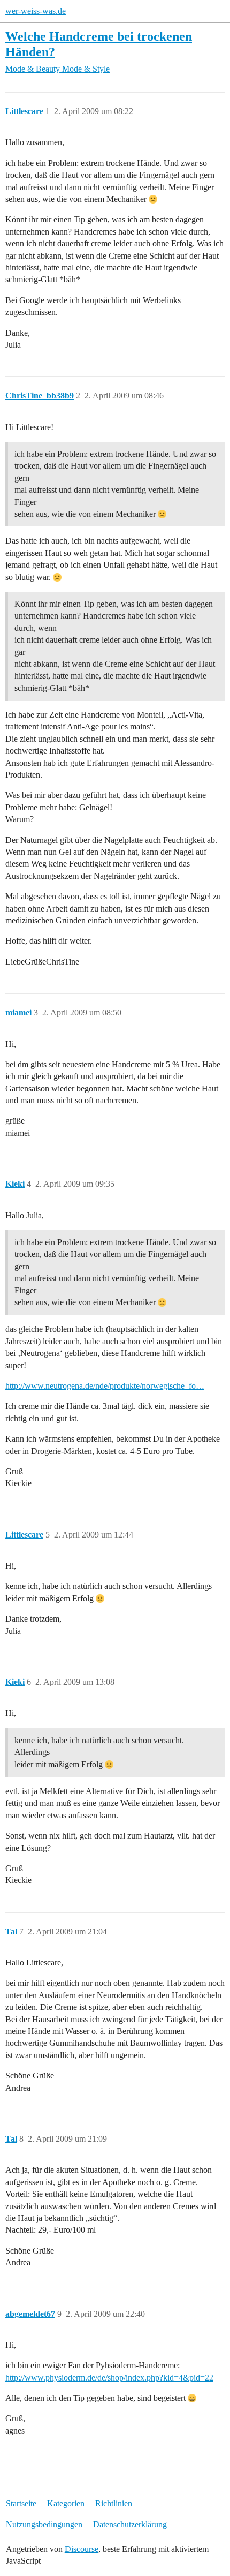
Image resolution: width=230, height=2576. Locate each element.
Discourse (82, 2549)
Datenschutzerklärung (130, 2524)
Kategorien (66, 2503)
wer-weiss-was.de (36, 11)
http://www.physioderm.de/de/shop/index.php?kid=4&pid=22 (109, 2378)
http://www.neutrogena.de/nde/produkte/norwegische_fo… (105, 1386)
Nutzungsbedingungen (44, 2524)
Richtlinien (114, 2503)
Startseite (21, 2503)
